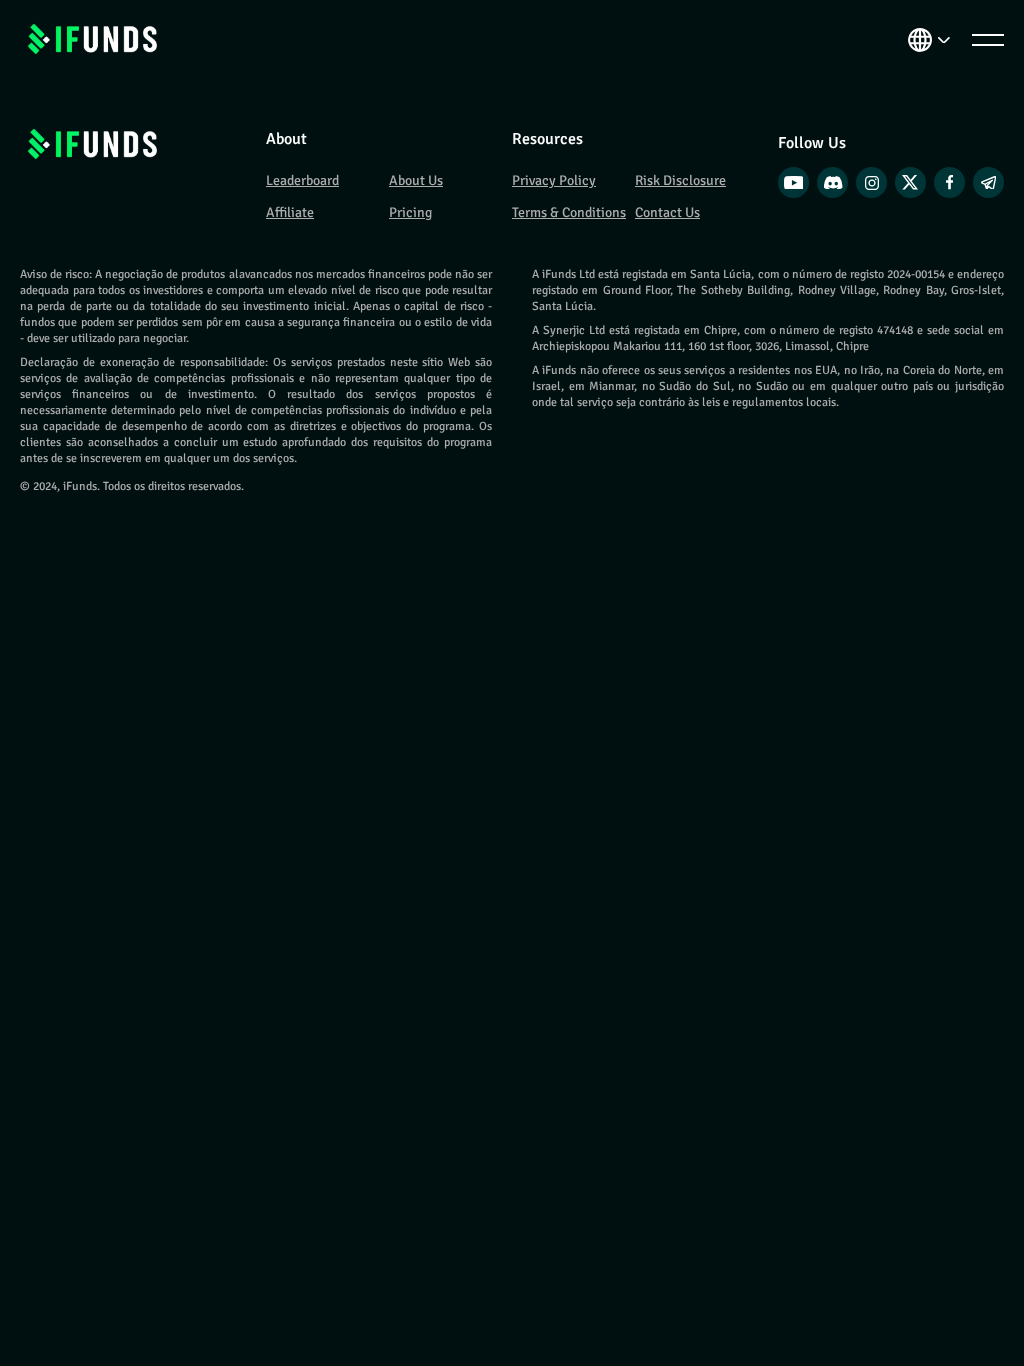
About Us (416, 180)
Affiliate (290, 212)
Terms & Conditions (569, 212)
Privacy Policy (554, 180)
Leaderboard (302, 180)
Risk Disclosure (680, 180)
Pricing (410, 212)
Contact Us (667, 212)
